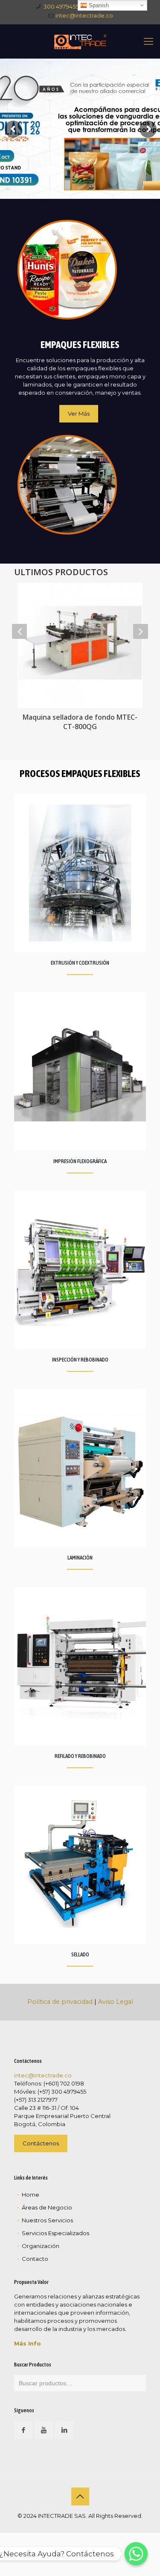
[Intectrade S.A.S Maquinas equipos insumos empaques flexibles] (80, 41)
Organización (41, 2246)
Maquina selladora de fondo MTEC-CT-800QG (80, 722)
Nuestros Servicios (47, 2220)
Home (31, 2195)
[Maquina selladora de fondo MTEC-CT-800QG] (80, 645)
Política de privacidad (60, 2002)
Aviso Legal (116, 2002)
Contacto (35, 2259)
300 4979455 (61, 6)
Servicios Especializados (55, 2233)
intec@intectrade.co (84, 15)
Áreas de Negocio (47, 2207)
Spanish (98, 5)
